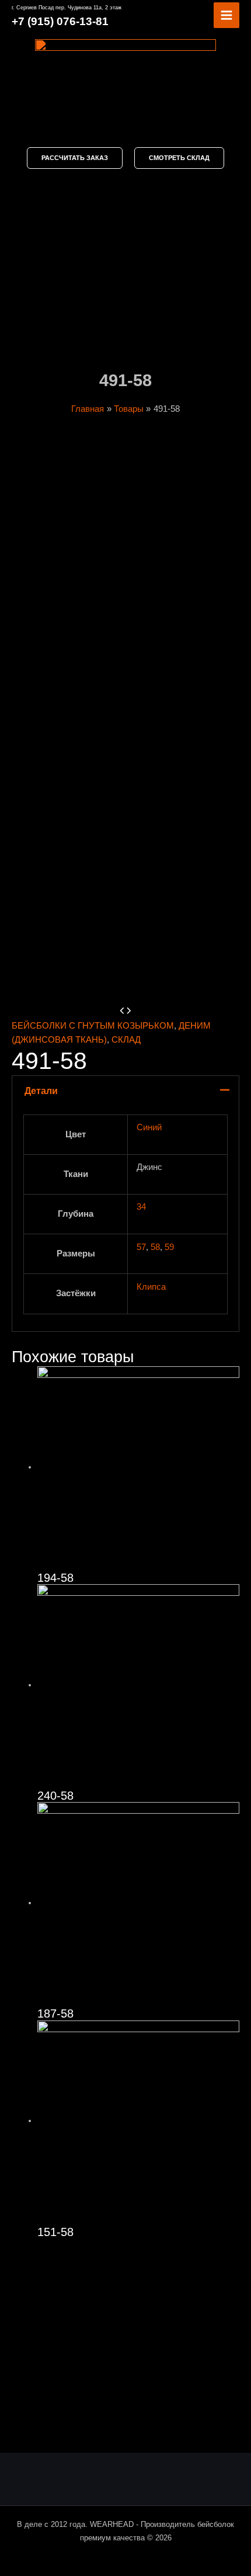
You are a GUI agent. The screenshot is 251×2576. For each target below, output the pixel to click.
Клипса (151, 1287)
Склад (126, 1040)
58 (155, 1247)
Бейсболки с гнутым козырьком (93, 1026)
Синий (149, 1127)
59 (169, 1247)
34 (141, 1207)
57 (141, 1247)
